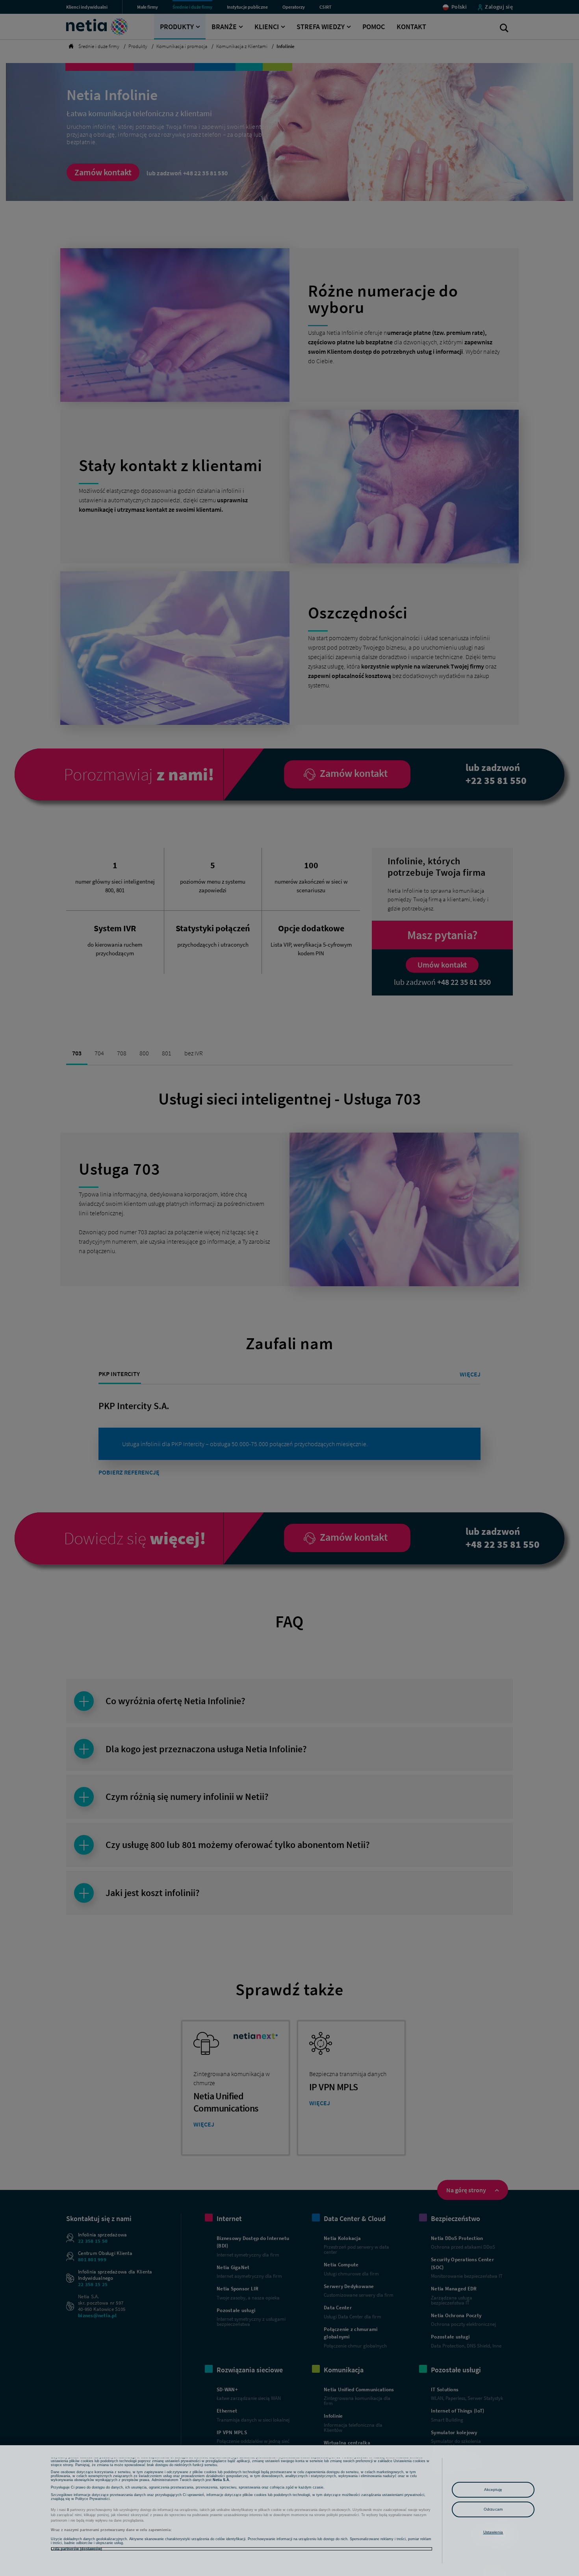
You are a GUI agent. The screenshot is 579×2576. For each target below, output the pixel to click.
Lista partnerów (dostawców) (76, 2549)
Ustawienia (493, 2532)
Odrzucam (493, 2509)
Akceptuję (493, 2490)
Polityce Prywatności (92, 2499)
